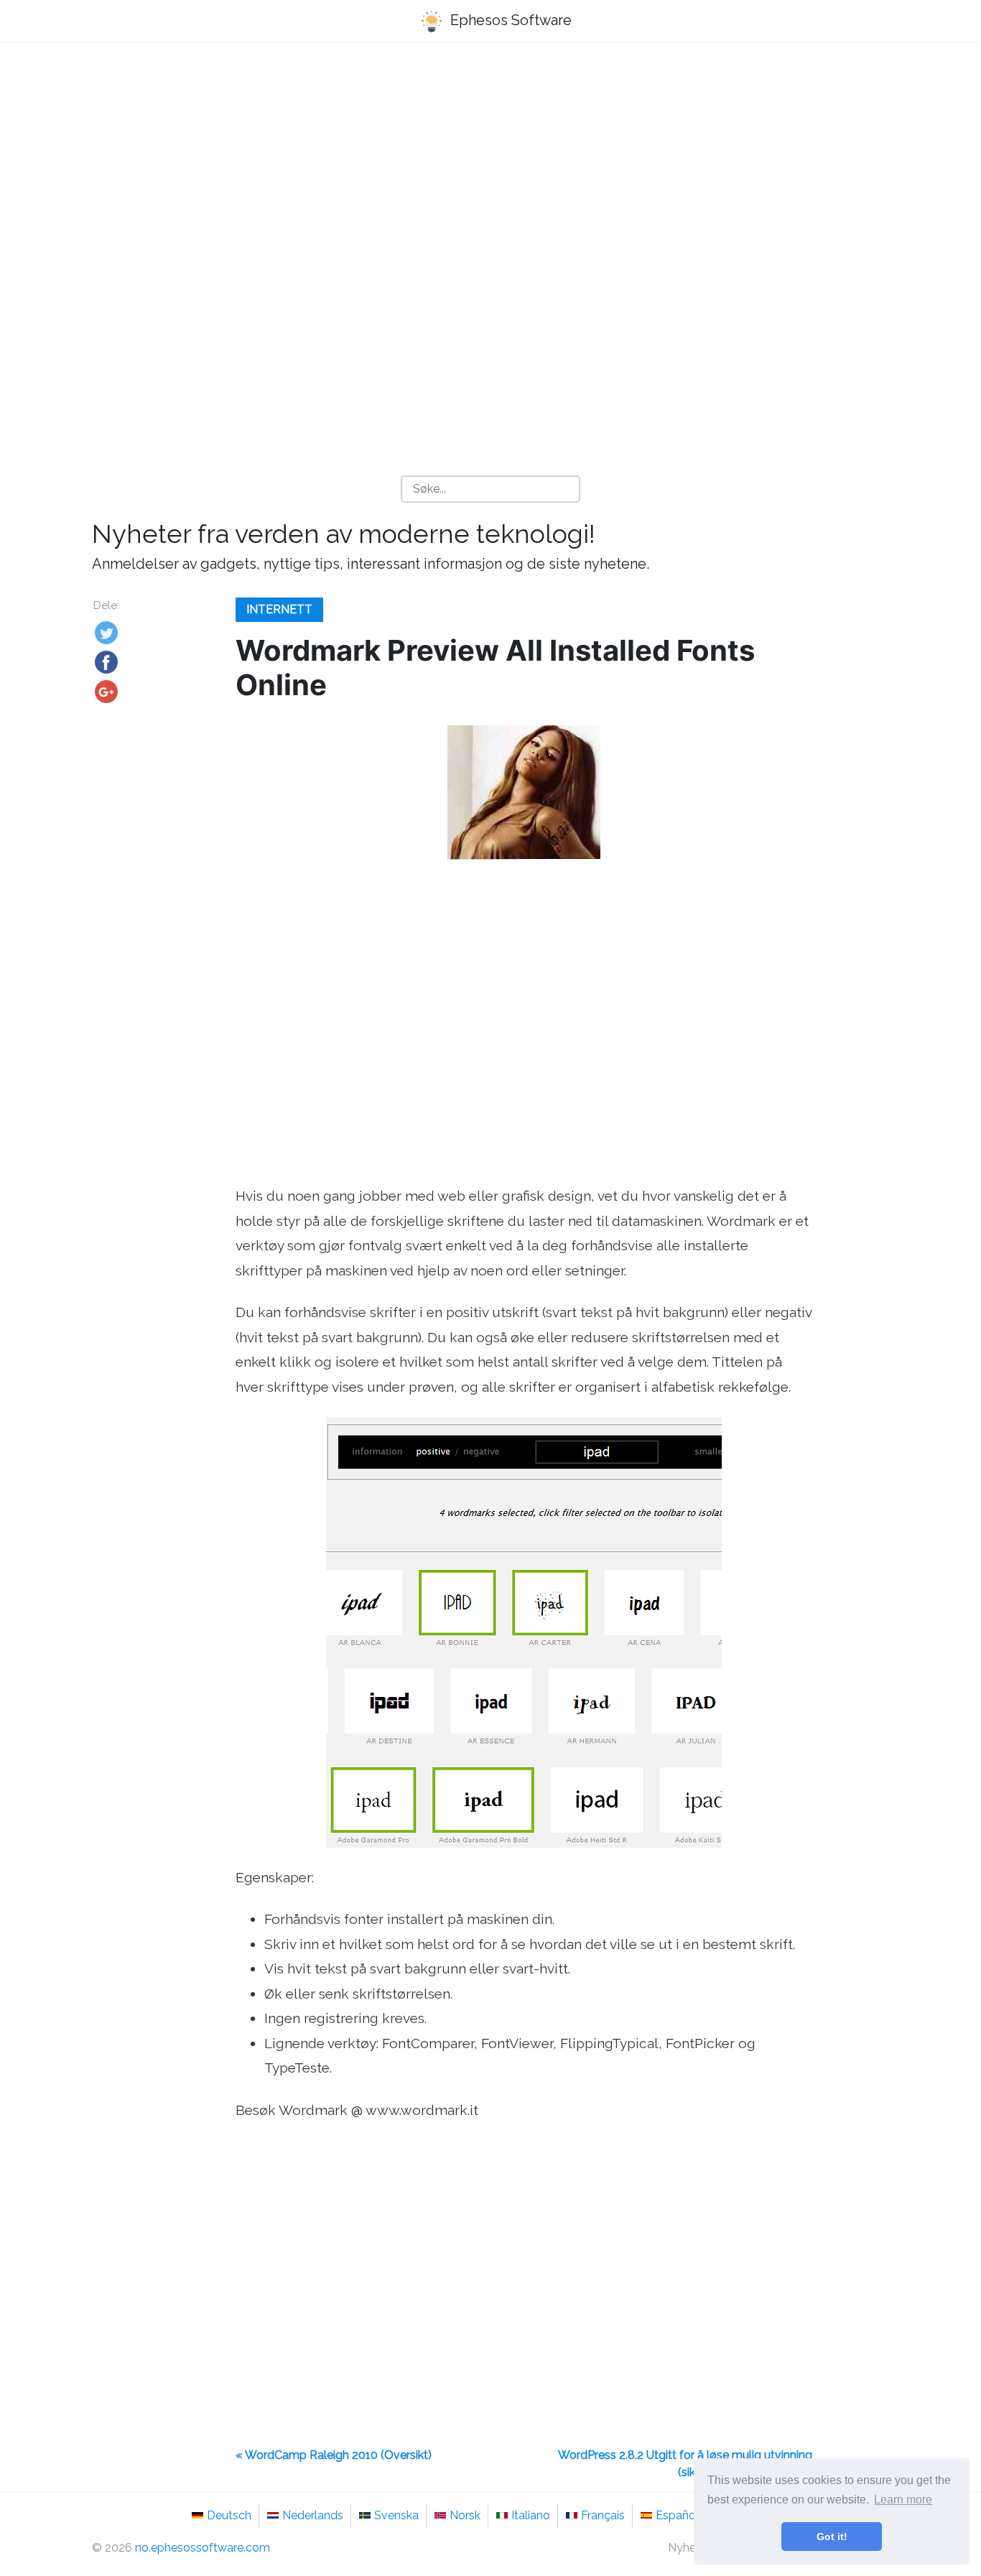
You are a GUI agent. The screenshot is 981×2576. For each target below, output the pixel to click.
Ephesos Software (509, 20)
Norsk (465, 2515)
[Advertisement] (490, 166)
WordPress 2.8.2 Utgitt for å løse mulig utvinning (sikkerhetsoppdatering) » (685, 2464)
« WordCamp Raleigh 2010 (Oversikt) (334, 2455)
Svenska (396, 2515)
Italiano (531, 2515)
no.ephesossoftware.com (203, 2548)
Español (677, 2515)
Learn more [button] (903, 2500)
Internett (279, 609)
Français (603, 2515)
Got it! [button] (832, 2537)
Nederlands (313, 2515)
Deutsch (229, 2515)
